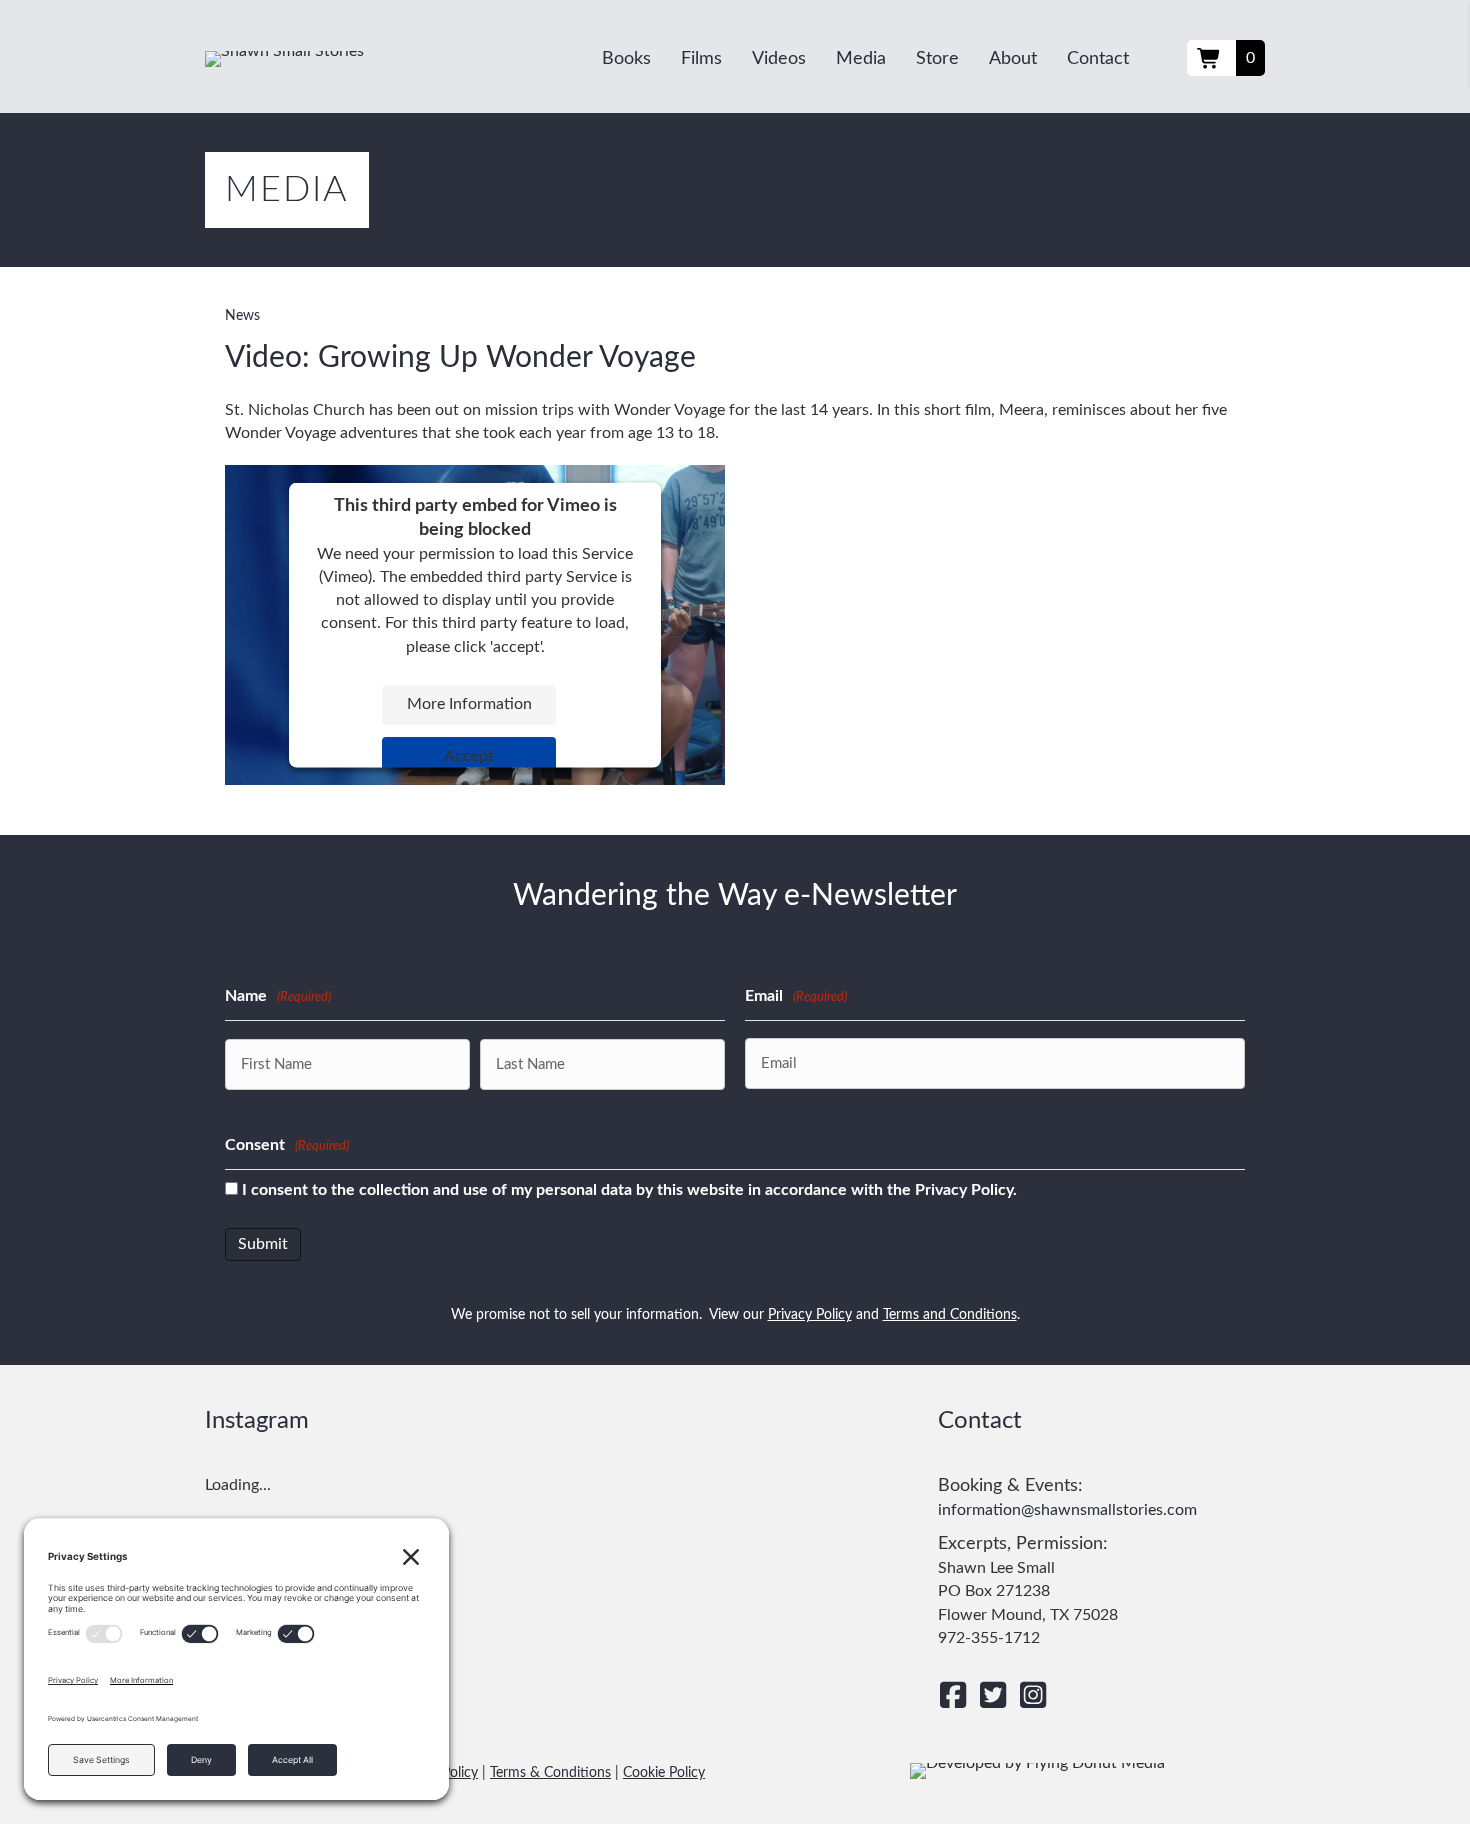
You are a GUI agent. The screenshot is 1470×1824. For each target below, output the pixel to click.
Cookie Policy (664, 1773)
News (242, 316)
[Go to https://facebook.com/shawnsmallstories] (953, 1696)
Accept (469, 756)
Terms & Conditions (550, 1773)
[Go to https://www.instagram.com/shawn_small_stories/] (1033, 1696)
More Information (469, 704)
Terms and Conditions (950, 1315)
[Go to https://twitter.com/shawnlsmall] (993, 1696)
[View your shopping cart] (1211, 58)
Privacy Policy (810, 1315)
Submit (263, 1244)
